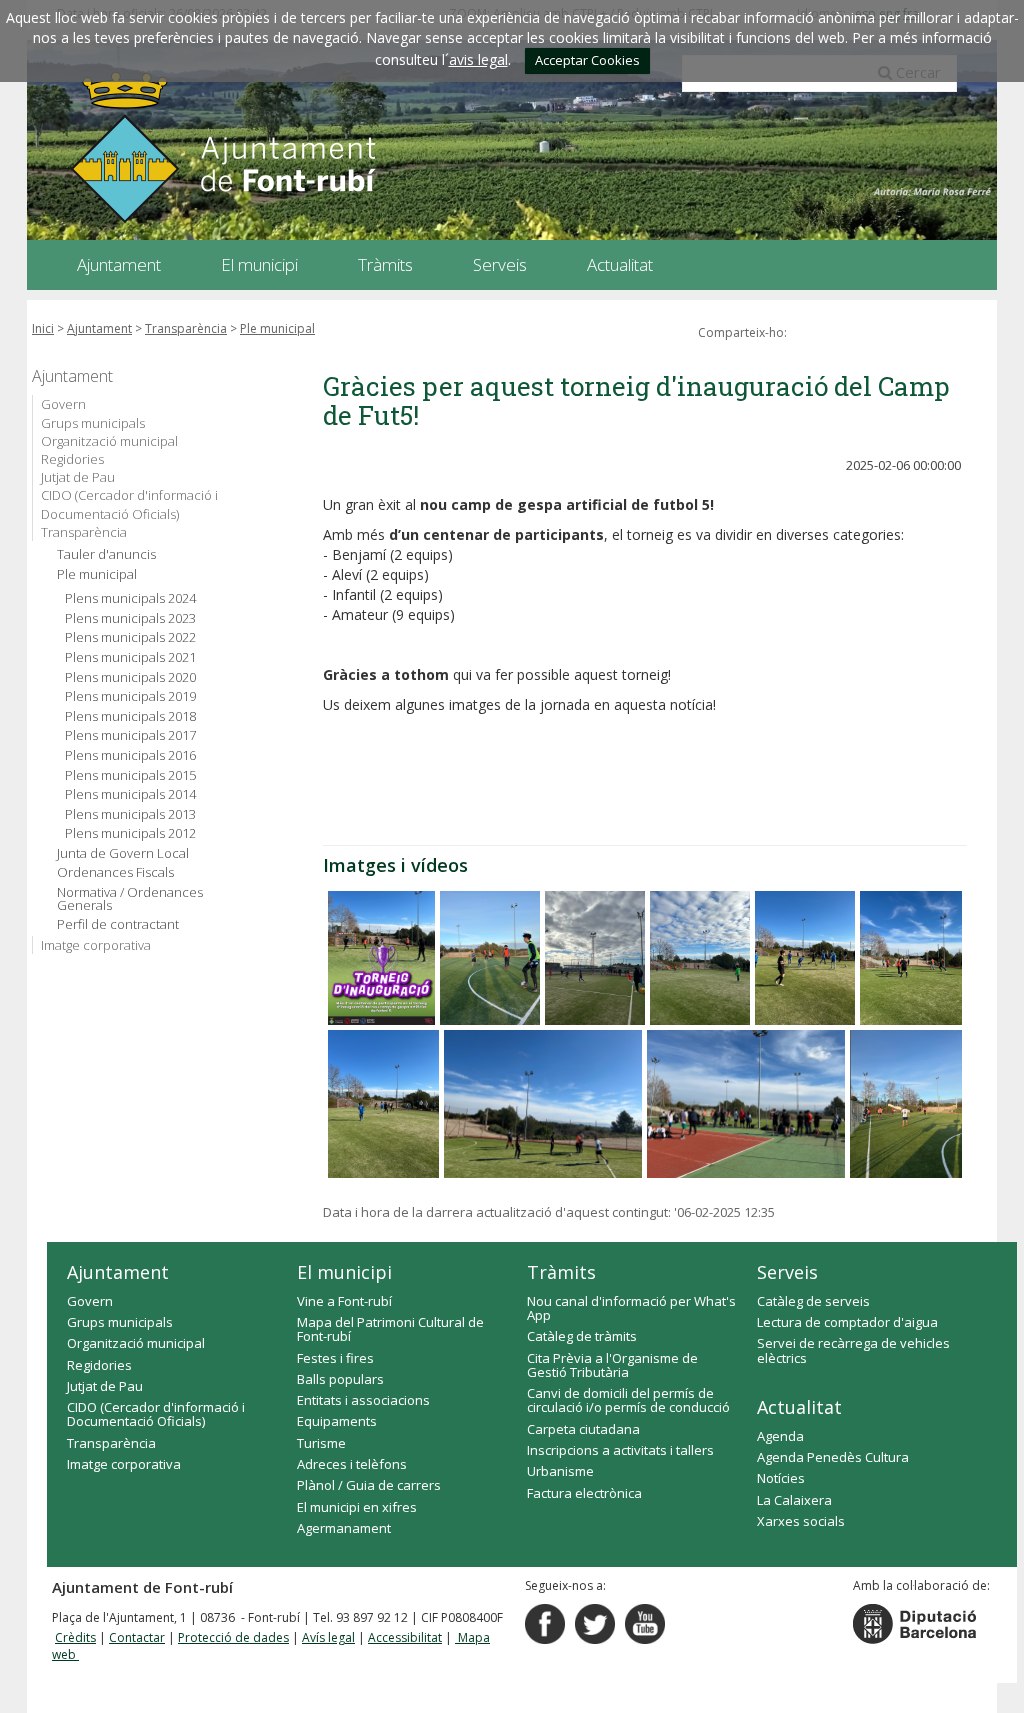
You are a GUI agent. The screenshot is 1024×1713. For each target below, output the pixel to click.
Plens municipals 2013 (130, 814)
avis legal (478, 59)
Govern (63, 404)
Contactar (137, 1637)
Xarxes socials (801, 1521)
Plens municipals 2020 (130, 677)
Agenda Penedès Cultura (833, 1457)
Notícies (781, 1478)
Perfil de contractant (118, 924)
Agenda (780, 1436)
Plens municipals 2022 (130, 637)
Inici (43, 328)
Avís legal (328, 1637)
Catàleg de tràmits (582, 1336)
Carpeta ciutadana (583, 1429)
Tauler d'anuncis (106, 554)
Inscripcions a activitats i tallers (620, 1450)
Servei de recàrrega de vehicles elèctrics (853, 1350)
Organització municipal (109, 441)
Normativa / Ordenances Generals (130, 899)
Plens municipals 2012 (130, 833)
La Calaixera (794, 1500)
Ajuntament (99, 328)
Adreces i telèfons (352, 1464)
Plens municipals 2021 (130, 657)
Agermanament (344, 1528)
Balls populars (340, 1379)
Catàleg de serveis (813, 1301)
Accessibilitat (405, 1637)
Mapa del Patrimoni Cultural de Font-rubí (390, 1329)
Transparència (186, 328)
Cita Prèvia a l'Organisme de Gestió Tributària (612, 1365)
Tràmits (561, 1272)
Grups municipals (93, 423)
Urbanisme (560, 1471)
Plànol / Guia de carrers (369, 1485)
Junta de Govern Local (123, 853)
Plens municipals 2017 (130, 735)
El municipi (344, 1272)
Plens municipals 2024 (130, 598)
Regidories (72, 459)
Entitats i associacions (363, 1400)
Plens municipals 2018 (130, 716)
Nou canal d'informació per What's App (631, 1308)
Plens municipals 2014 (130, 794)
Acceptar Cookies (587, 60)
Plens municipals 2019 (130, 696)
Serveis (787, 1272)
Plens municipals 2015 (130, 775)
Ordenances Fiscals (115, 872)
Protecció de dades (233, 1637)
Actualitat (799, 1407)
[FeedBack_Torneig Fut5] (381, 958)
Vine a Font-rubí (344, 1301)
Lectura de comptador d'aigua (847, 1322)
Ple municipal (277, 328)
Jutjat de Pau (78, 477)
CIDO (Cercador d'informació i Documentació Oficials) (129, 504)
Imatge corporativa (96, 945)
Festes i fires (335, 1358)
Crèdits (75, 1637)
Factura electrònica (584, 1493)
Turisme (321, 1443)
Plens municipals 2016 (130, 755)
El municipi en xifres (357, 1507)
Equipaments (337, 1421)
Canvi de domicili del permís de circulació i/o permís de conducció (628, 1400)
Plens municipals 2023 (130, 618)
